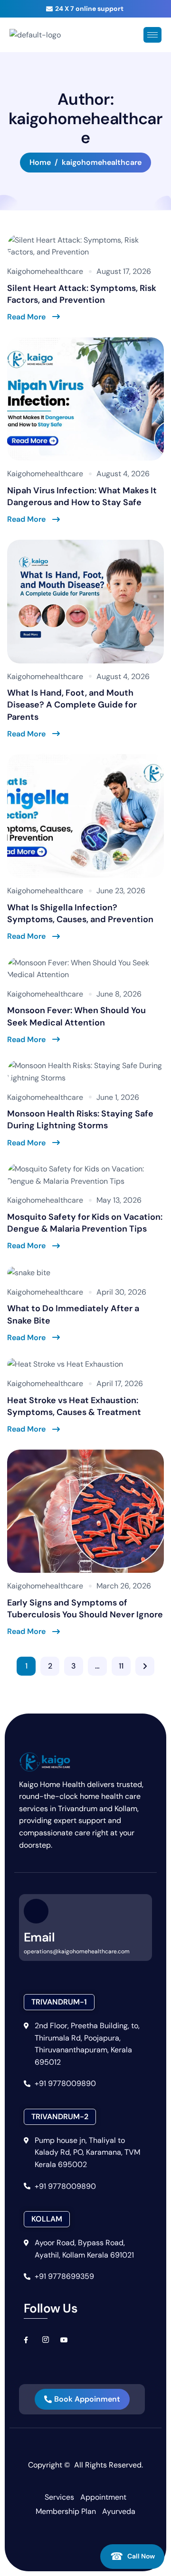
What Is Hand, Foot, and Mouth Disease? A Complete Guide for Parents (72, 705)
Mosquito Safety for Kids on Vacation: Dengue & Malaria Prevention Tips (85, 1223)
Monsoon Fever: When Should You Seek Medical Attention (76, 1016)
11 (121, 1666)
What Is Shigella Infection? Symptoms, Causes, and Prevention (80, 913)
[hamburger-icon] (152, 35)
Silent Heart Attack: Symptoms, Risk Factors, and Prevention (82, 294)
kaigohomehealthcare (45, 271)
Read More (26, 317)
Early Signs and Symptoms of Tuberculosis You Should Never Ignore (85, 1609)
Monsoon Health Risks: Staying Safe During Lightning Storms (80, 1120)
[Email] (36, 1911)
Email (39, 1937)
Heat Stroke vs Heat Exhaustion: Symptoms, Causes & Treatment (74, 1406)
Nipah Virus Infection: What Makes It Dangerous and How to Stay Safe (82, 496)
